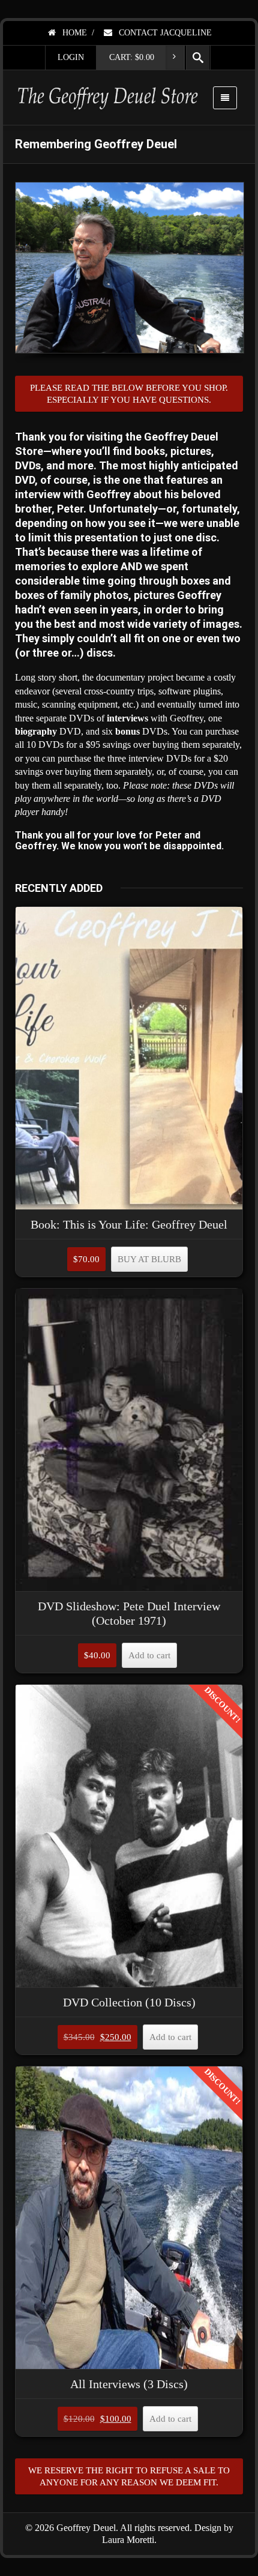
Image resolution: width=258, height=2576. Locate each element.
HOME (73, 33)
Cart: (132, 57)
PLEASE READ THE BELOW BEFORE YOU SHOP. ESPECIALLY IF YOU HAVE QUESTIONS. (129, 394)
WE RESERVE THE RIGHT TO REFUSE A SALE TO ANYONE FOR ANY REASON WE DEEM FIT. (129, 2476)
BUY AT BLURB (149, 1259)
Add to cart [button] (149, 1655)
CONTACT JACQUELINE (164, 33)
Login (71, 57)
